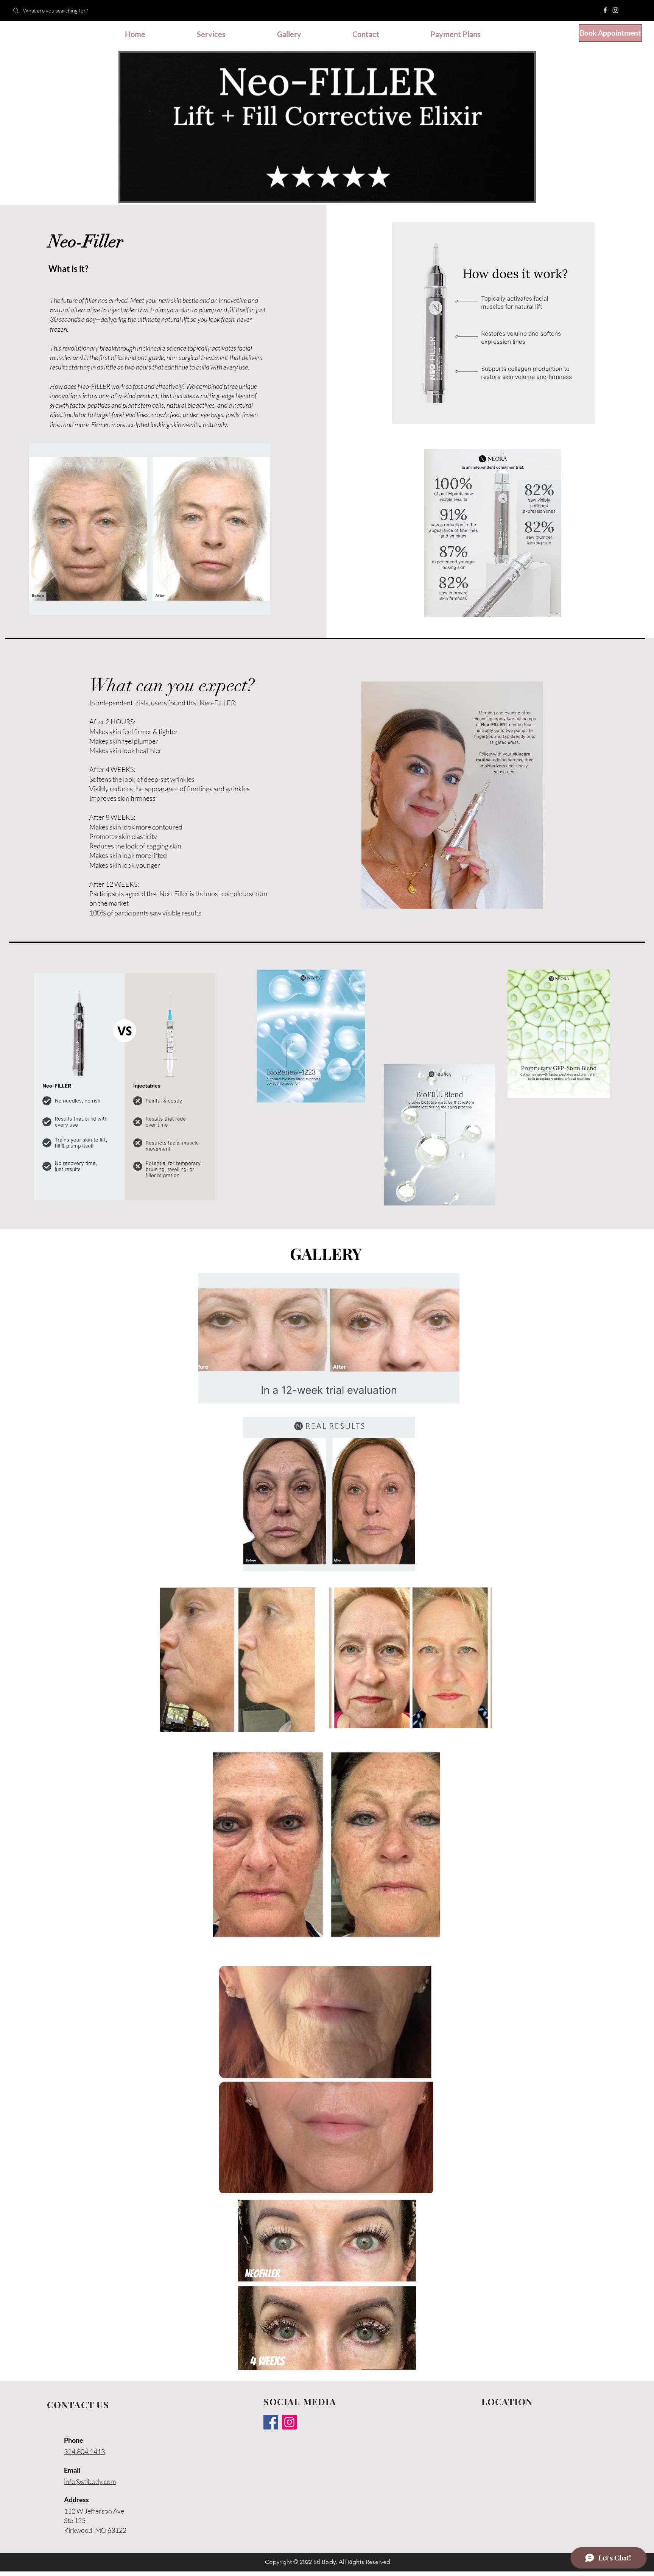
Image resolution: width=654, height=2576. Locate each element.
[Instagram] (615, 10)
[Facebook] (605, 10)
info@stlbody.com (90, 2481)
